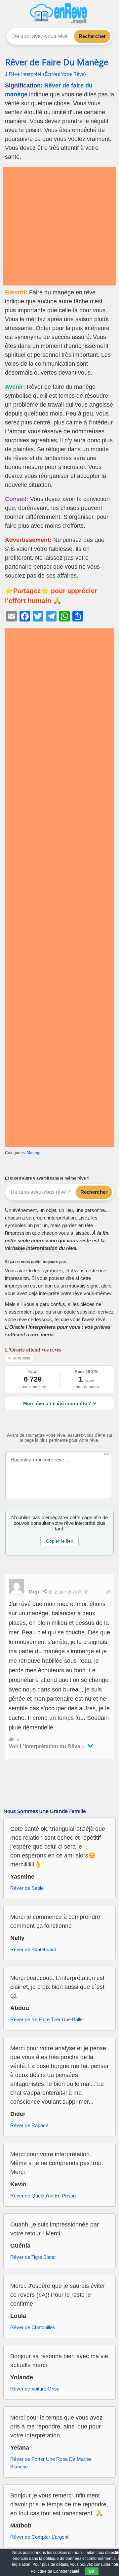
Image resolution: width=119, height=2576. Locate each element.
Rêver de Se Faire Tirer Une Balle (46, 2019)
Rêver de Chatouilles (33, 2327)
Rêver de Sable (27, 1888)
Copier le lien (60, 1541)
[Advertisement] (59, 226)
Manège (34, 1153)
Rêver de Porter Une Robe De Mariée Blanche (51, 2463)
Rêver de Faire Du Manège (57, 62)
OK (92, 2571)
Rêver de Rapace (29, 2125)
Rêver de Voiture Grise (35, 2389)
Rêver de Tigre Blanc (33, 2257)
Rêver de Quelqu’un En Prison (43, 2196)
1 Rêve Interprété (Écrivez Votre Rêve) (45, 74)
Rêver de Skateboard (33, 1949)
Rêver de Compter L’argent (39, 2537)
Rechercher (92, 36)
